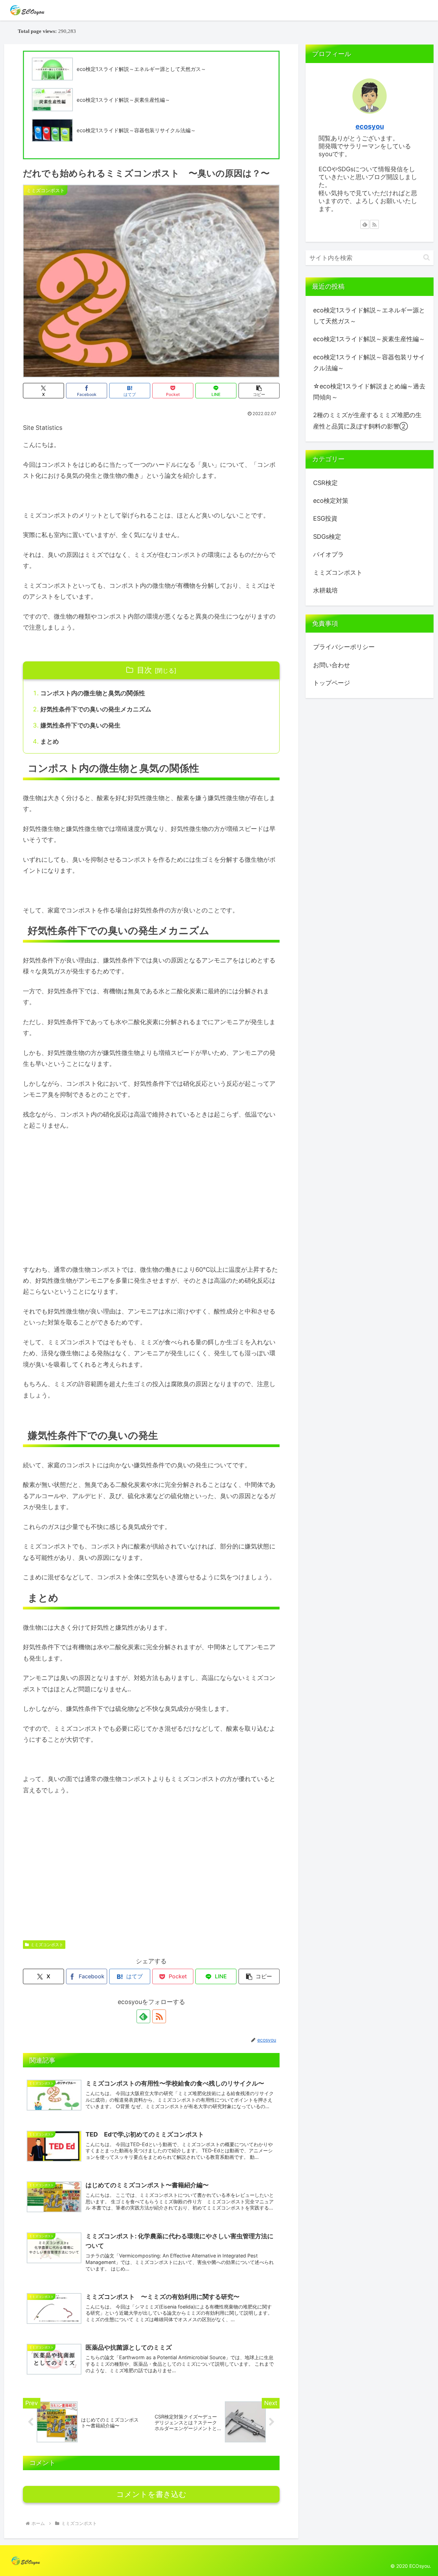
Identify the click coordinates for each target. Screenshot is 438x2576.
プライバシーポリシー (344, 647)
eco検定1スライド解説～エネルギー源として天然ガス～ (369, 316)
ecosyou (370, 126)
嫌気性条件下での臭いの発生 (80, 725)
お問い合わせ (332, 665)
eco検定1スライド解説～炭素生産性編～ (369, 339)
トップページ (332, 683)
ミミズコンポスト (47, 1945)
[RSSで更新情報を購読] (159, 2016)
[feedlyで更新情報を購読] (143, 2016)
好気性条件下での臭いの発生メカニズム (96, 709)
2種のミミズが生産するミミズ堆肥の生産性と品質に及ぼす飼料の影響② (367, 420)
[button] (259, 391)
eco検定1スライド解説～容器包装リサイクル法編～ (369, 363)
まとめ (50, 741)
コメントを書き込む (151, 2494)
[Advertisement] (151, 1188)
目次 (144, 670)
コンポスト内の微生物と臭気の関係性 (93, 693)
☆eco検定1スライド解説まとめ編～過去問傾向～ (369, 392)
